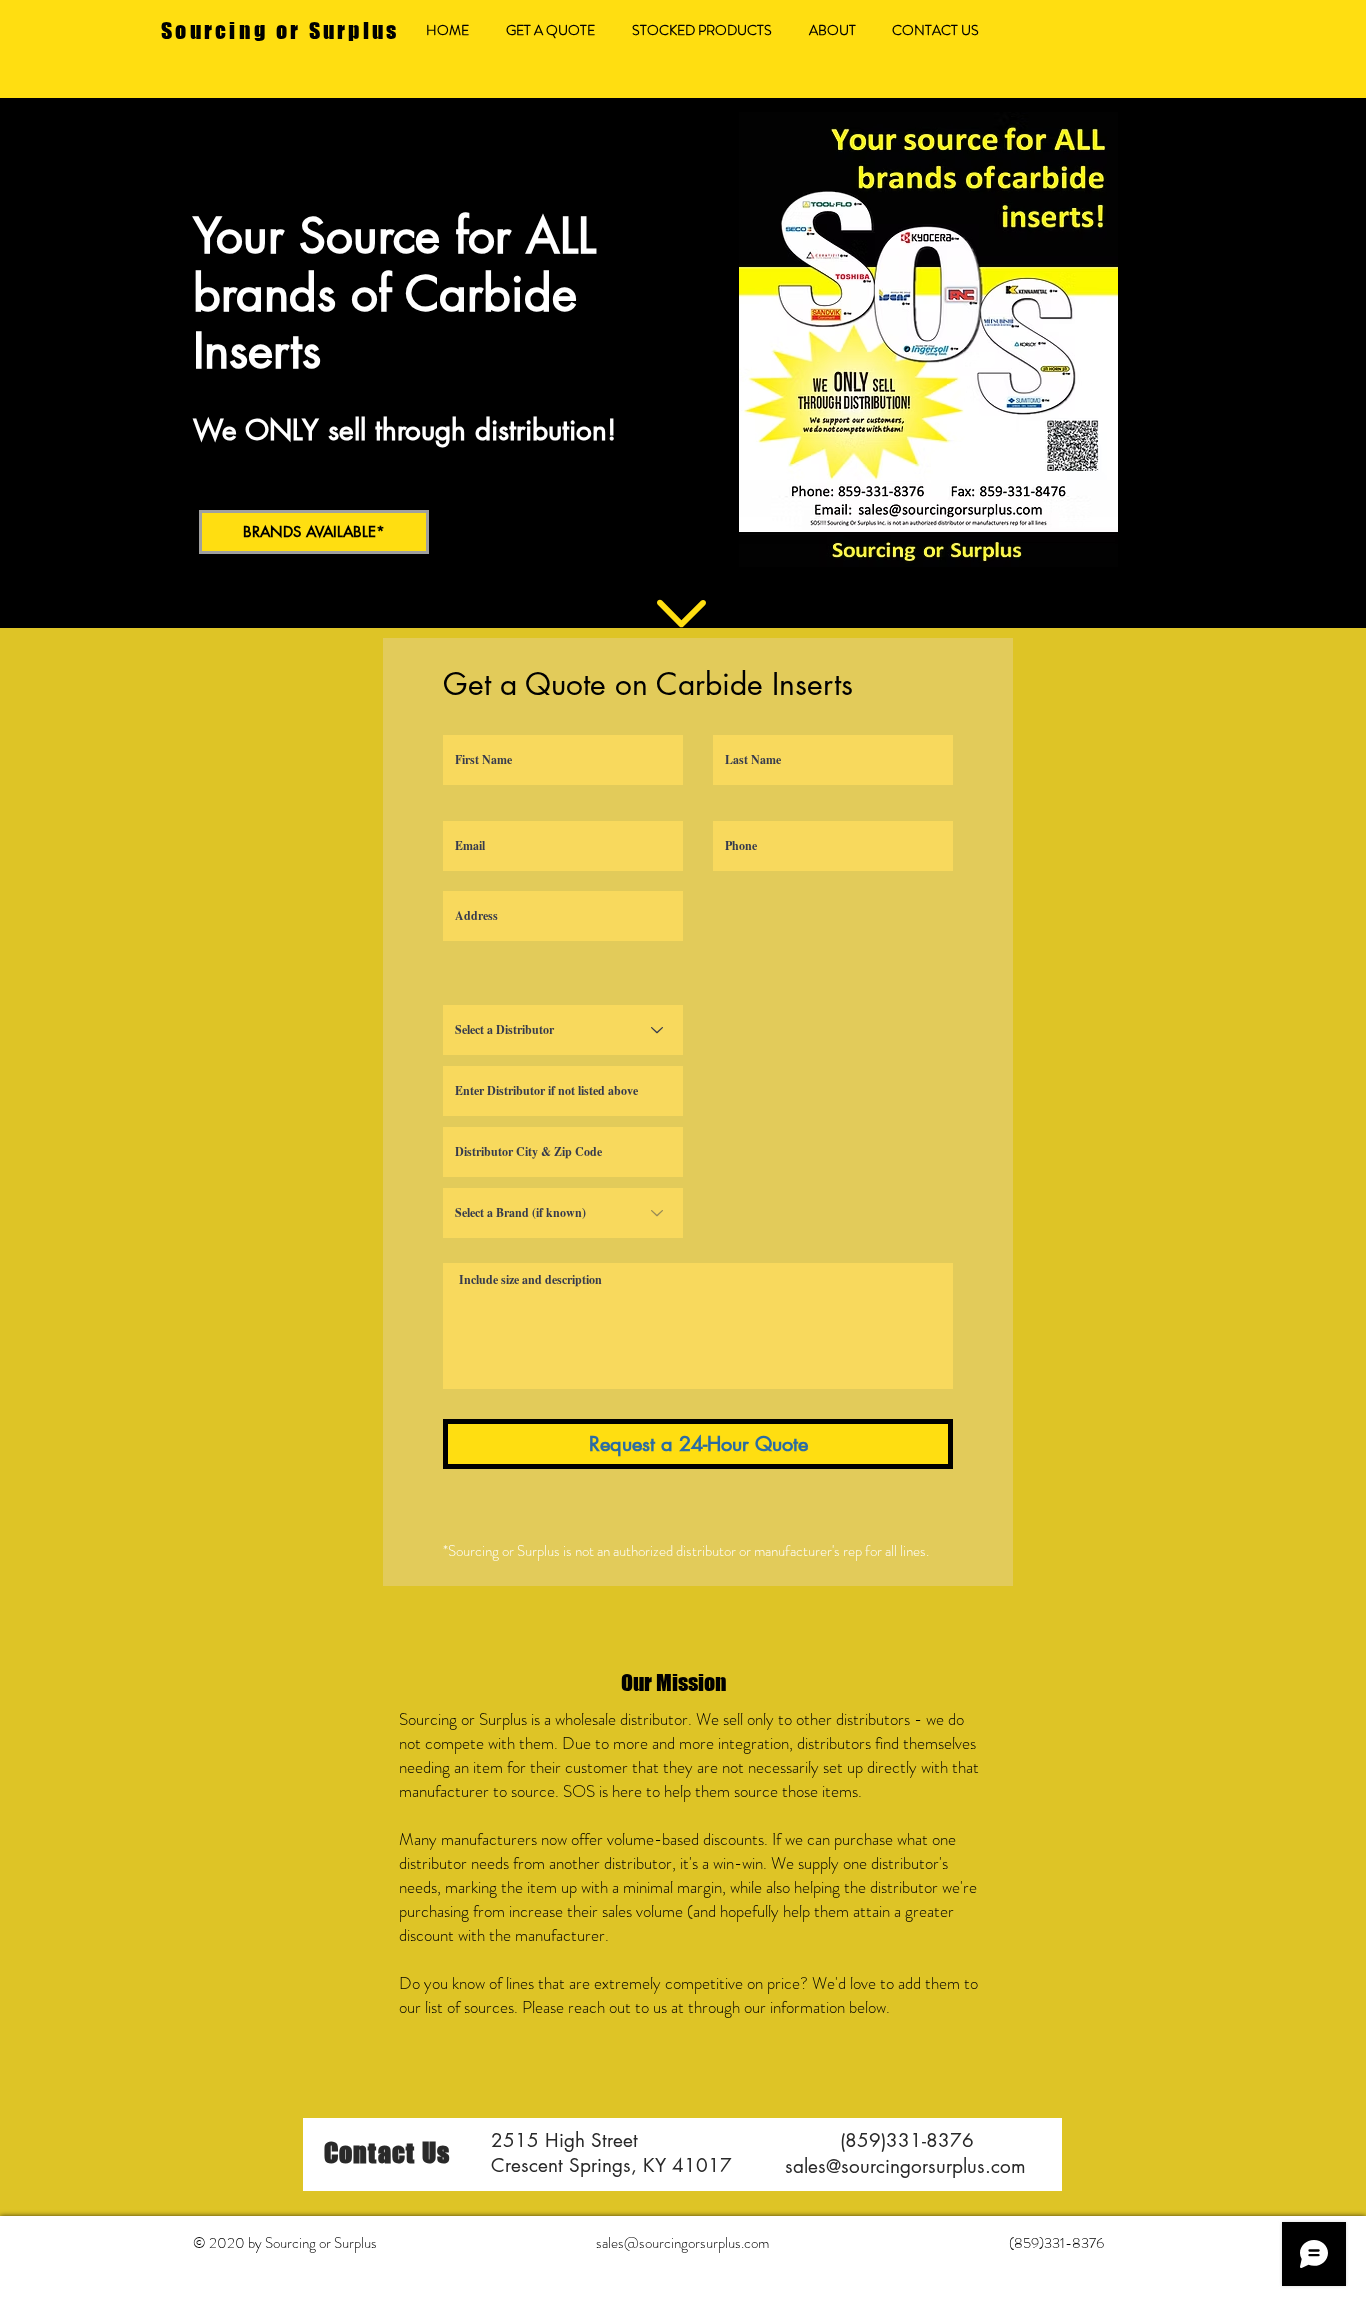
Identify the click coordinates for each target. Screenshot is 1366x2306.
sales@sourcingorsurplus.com (905, 2166)
